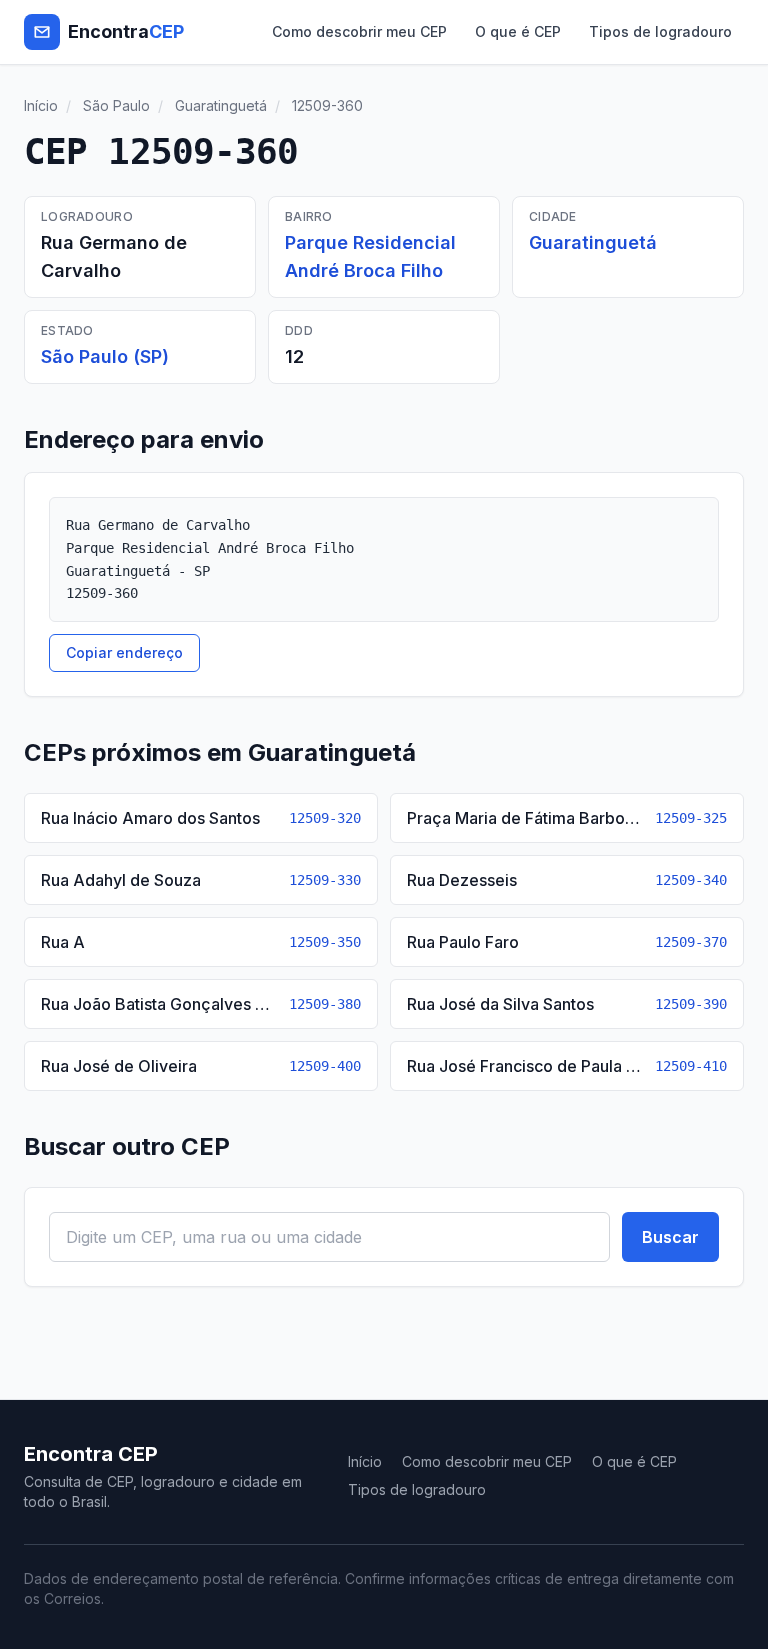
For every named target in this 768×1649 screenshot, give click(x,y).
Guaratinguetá (221, 105)
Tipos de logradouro (660, 31)
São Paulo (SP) (105, 356)
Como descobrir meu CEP (359, 31)
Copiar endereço (124, 652)
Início (41, 105)
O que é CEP (518, 31)
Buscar (670, 1237)
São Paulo (116, 105)
